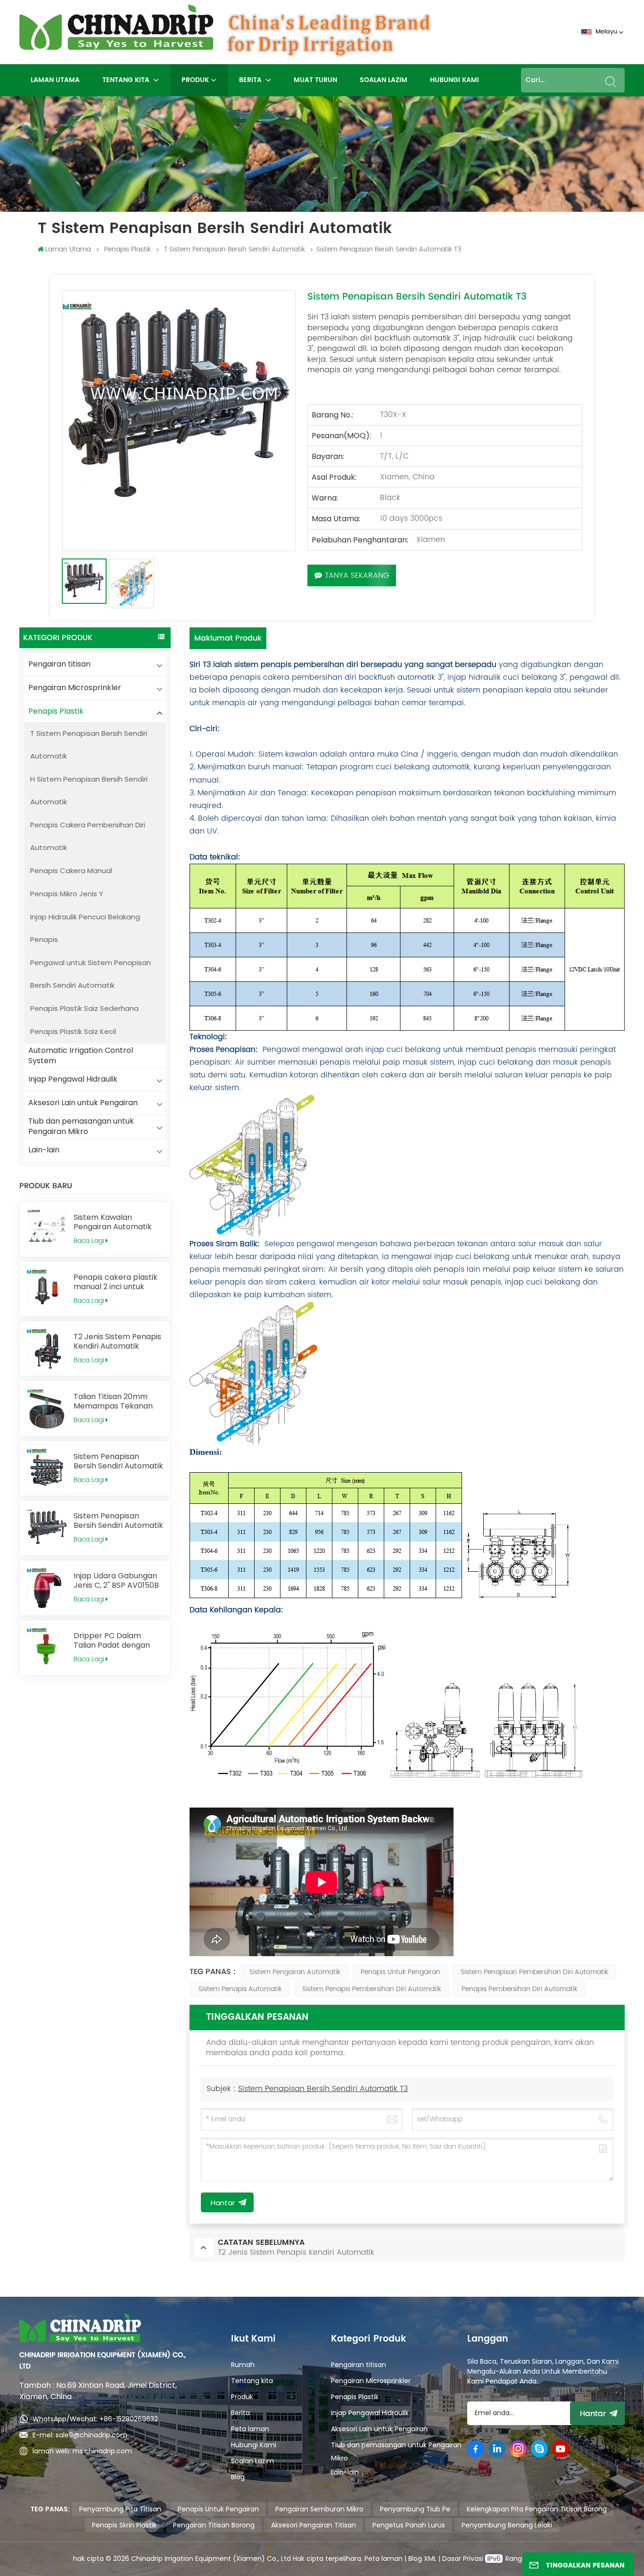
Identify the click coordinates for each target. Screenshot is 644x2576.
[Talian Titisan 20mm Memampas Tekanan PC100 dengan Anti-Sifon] (47, 1409)
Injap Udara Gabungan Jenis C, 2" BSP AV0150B (116, 1581)
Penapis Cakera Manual (71, 871)
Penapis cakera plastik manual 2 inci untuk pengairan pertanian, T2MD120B (116, 1282)
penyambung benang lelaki (507, 2525)
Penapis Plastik (128, 249)
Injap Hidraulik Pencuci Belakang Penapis (85, 928)
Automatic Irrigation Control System (81, 1056)
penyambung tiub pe (415, 2509)
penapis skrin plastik (124, 2525)
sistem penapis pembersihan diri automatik (372, 1989)
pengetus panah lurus (409, 2525)
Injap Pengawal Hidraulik (73, 1079)
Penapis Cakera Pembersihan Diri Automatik (88, 836)
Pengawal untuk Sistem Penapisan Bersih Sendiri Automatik (91, 974)
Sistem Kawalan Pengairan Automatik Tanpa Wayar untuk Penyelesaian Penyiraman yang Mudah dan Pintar (113, 1222)
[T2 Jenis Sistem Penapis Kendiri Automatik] (47, 1349)
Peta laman (250, 2429)
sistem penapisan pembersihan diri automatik (534, 1972)
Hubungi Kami (454, 80)
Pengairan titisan (59, 664)
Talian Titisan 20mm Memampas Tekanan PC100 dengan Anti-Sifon (113, 1401)
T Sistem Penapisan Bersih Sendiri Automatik (235, 249)
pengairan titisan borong (214, 2525)
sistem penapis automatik (240, 1989)
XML (429, 2559)
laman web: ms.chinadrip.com (82, 2451)
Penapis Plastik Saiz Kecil (73, 1031)
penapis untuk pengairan (400, 1972)
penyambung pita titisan (120, 2509)
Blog (238, 2477)
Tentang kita (127, 80)
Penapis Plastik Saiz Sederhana (84, 1008)
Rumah (243, 2365)
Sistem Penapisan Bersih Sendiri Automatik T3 (118, 1521)
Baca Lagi (89, 1241)
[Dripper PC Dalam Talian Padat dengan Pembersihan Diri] (47, 1648)
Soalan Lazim (384, 80)
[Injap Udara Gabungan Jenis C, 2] (47, 1588)
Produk (195, 80)
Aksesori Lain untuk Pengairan (83, 1103)
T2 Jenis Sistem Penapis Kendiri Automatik (117, 1342)
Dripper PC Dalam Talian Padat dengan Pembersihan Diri (112, 1641)
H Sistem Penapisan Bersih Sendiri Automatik (89, 790)
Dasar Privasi (464, 2559)
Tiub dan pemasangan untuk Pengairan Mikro (81, 1127)
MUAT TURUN (315, 80)
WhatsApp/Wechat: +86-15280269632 (95, 2419)
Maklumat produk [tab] (228, 638)
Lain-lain (44, 1150)
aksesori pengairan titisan (314, 2525)
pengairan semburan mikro (319, 2509)
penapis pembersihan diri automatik (520, 1989)
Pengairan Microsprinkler (75, 688)
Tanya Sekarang (357, 575)
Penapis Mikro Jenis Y (67, 894)
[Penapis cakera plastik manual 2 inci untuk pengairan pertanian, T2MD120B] (47, 1289)
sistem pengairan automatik (295, 1972)
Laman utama (55, 80)
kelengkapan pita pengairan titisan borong (537, 2509)
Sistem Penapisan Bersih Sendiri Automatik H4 (118, 1461)
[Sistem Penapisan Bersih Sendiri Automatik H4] (47, 1469)
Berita (251, 80)
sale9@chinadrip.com (91, 2435)
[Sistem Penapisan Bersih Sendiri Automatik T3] (47, 1528)
